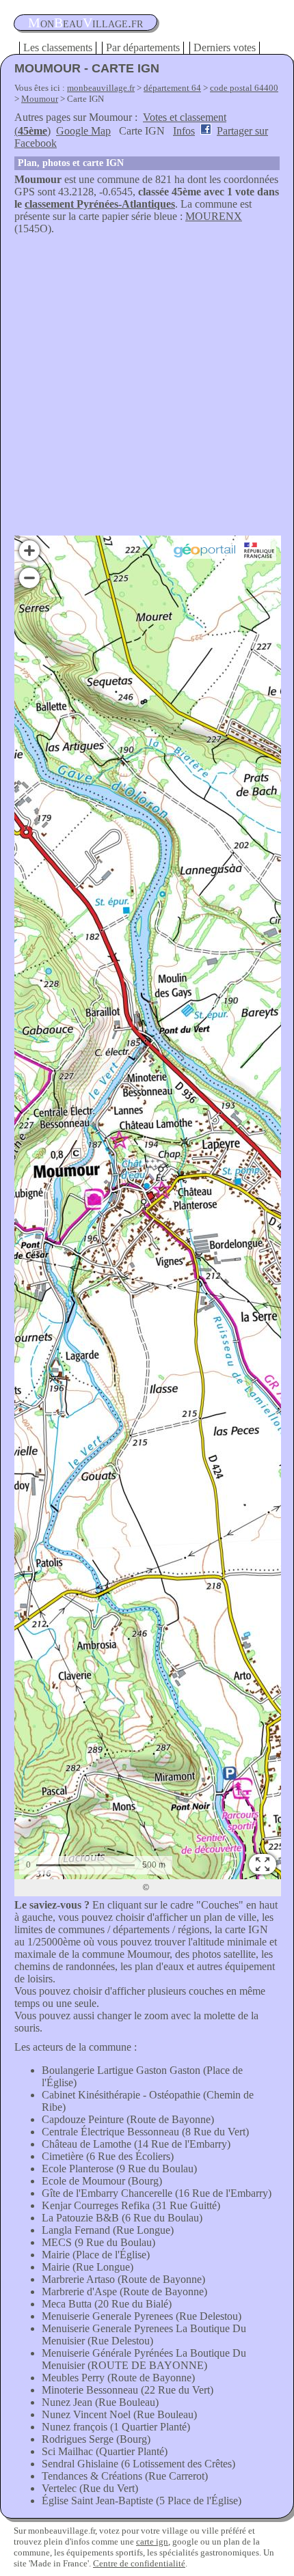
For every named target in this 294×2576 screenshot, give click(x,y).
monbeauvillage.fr (101, 88)
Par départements (143, 47)
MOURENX (214, 216)
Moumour (40, 99)
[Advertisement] (147, 389)
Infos (184, 131)
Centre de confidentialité (139, 2563)
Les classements (58, 47)
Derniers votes (225, 47)
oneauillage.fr (85, 23)
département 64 (172, 88)
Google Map (83, 131)
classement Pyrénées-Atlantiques (100, 204)
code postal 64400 (244, 88)
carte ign (152, 2542)
